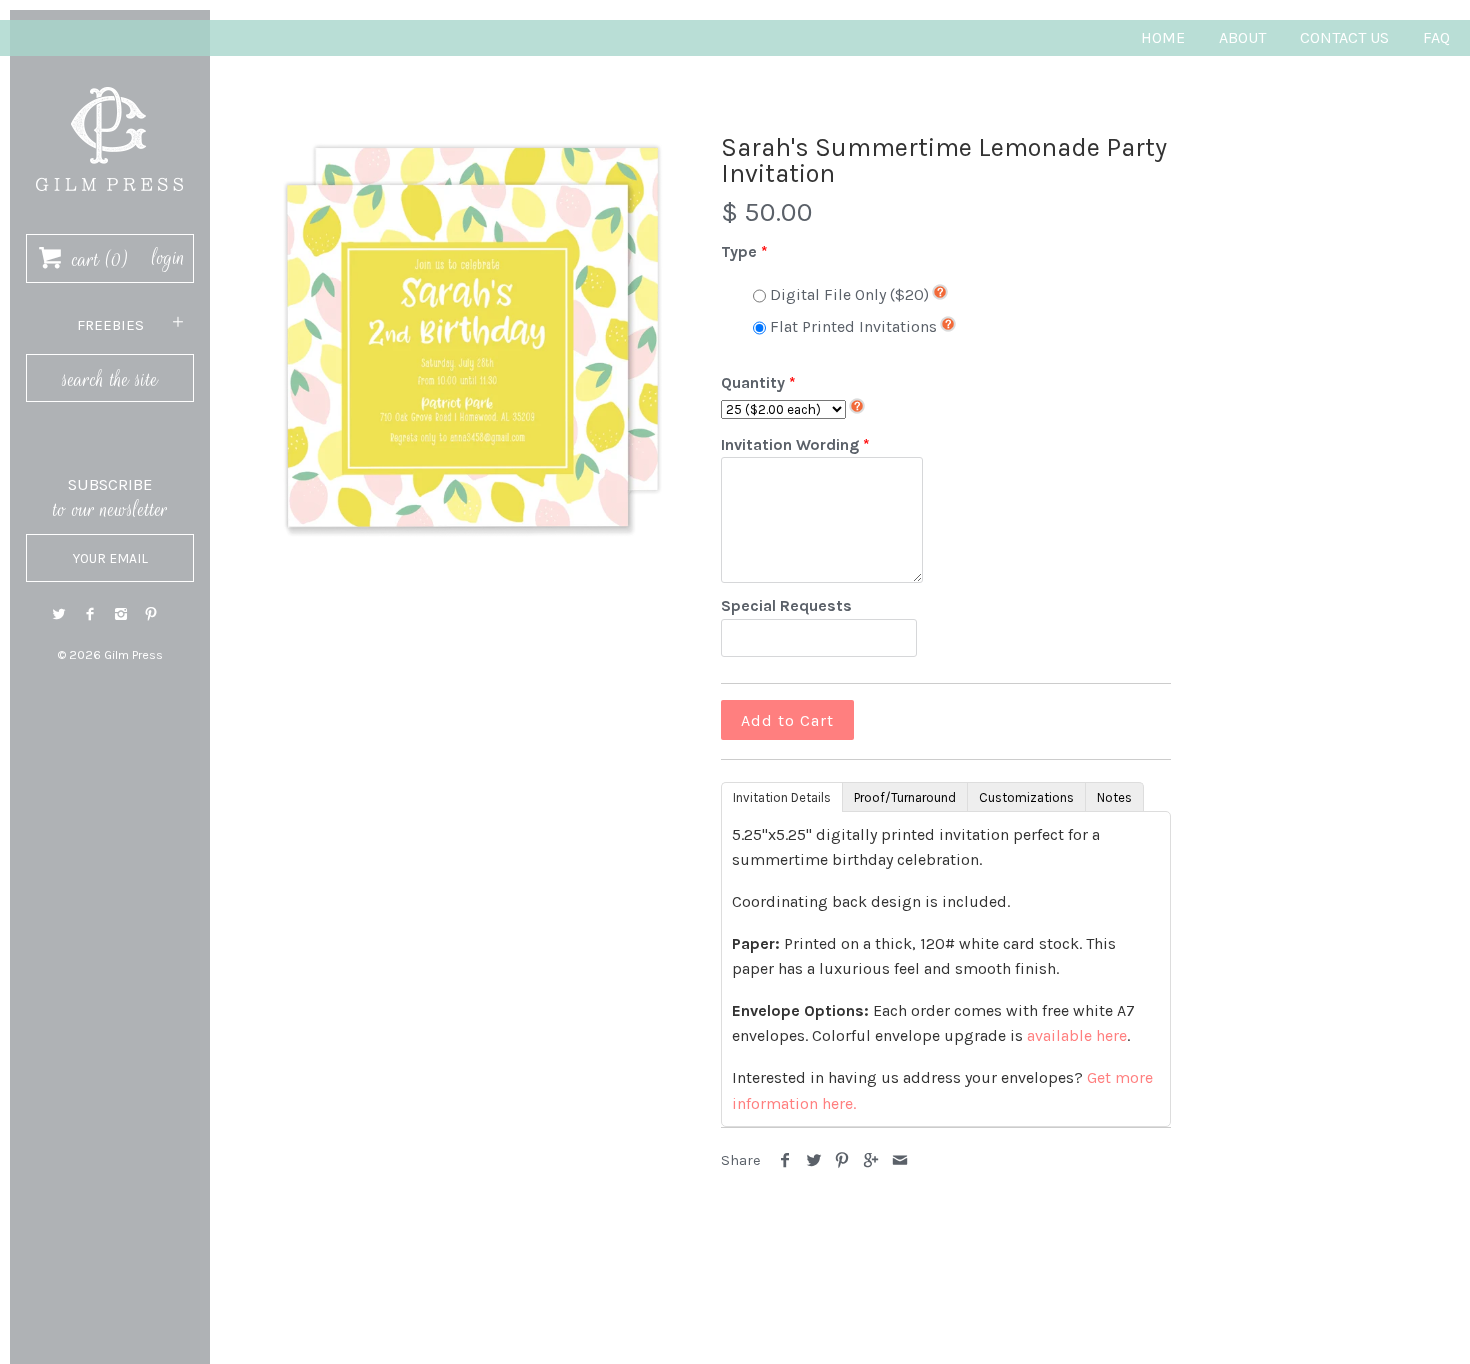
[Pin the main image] (842, 1160)
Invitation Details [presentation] (782, 797)
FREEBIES (110, 325)
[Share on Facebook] (785, 1160)
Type (739, 251)
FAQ (1436, 37)
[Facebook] (90, 614)
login (168, 258)
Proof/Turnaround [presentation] (905, 797)
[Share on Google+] (871, 1160)
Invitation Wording (790, 444)
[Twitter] (59, 614)
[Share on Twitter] (814, 1160)
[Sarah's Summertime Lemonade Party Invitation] (473, 337)
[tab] (781, 796)
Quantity (753, 382)
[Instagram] (121, 614)
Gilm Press (133, 655)
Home (1163, 37)
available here (1077, 1035)
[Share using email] (899, 1160)
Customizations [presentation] (1026, 797)
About (1242, 37)
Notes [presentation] (1114, 797)
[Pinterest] (151, 614)
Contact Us (1344, 37)
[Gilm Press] (110, 77)
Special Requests (786, 605)
